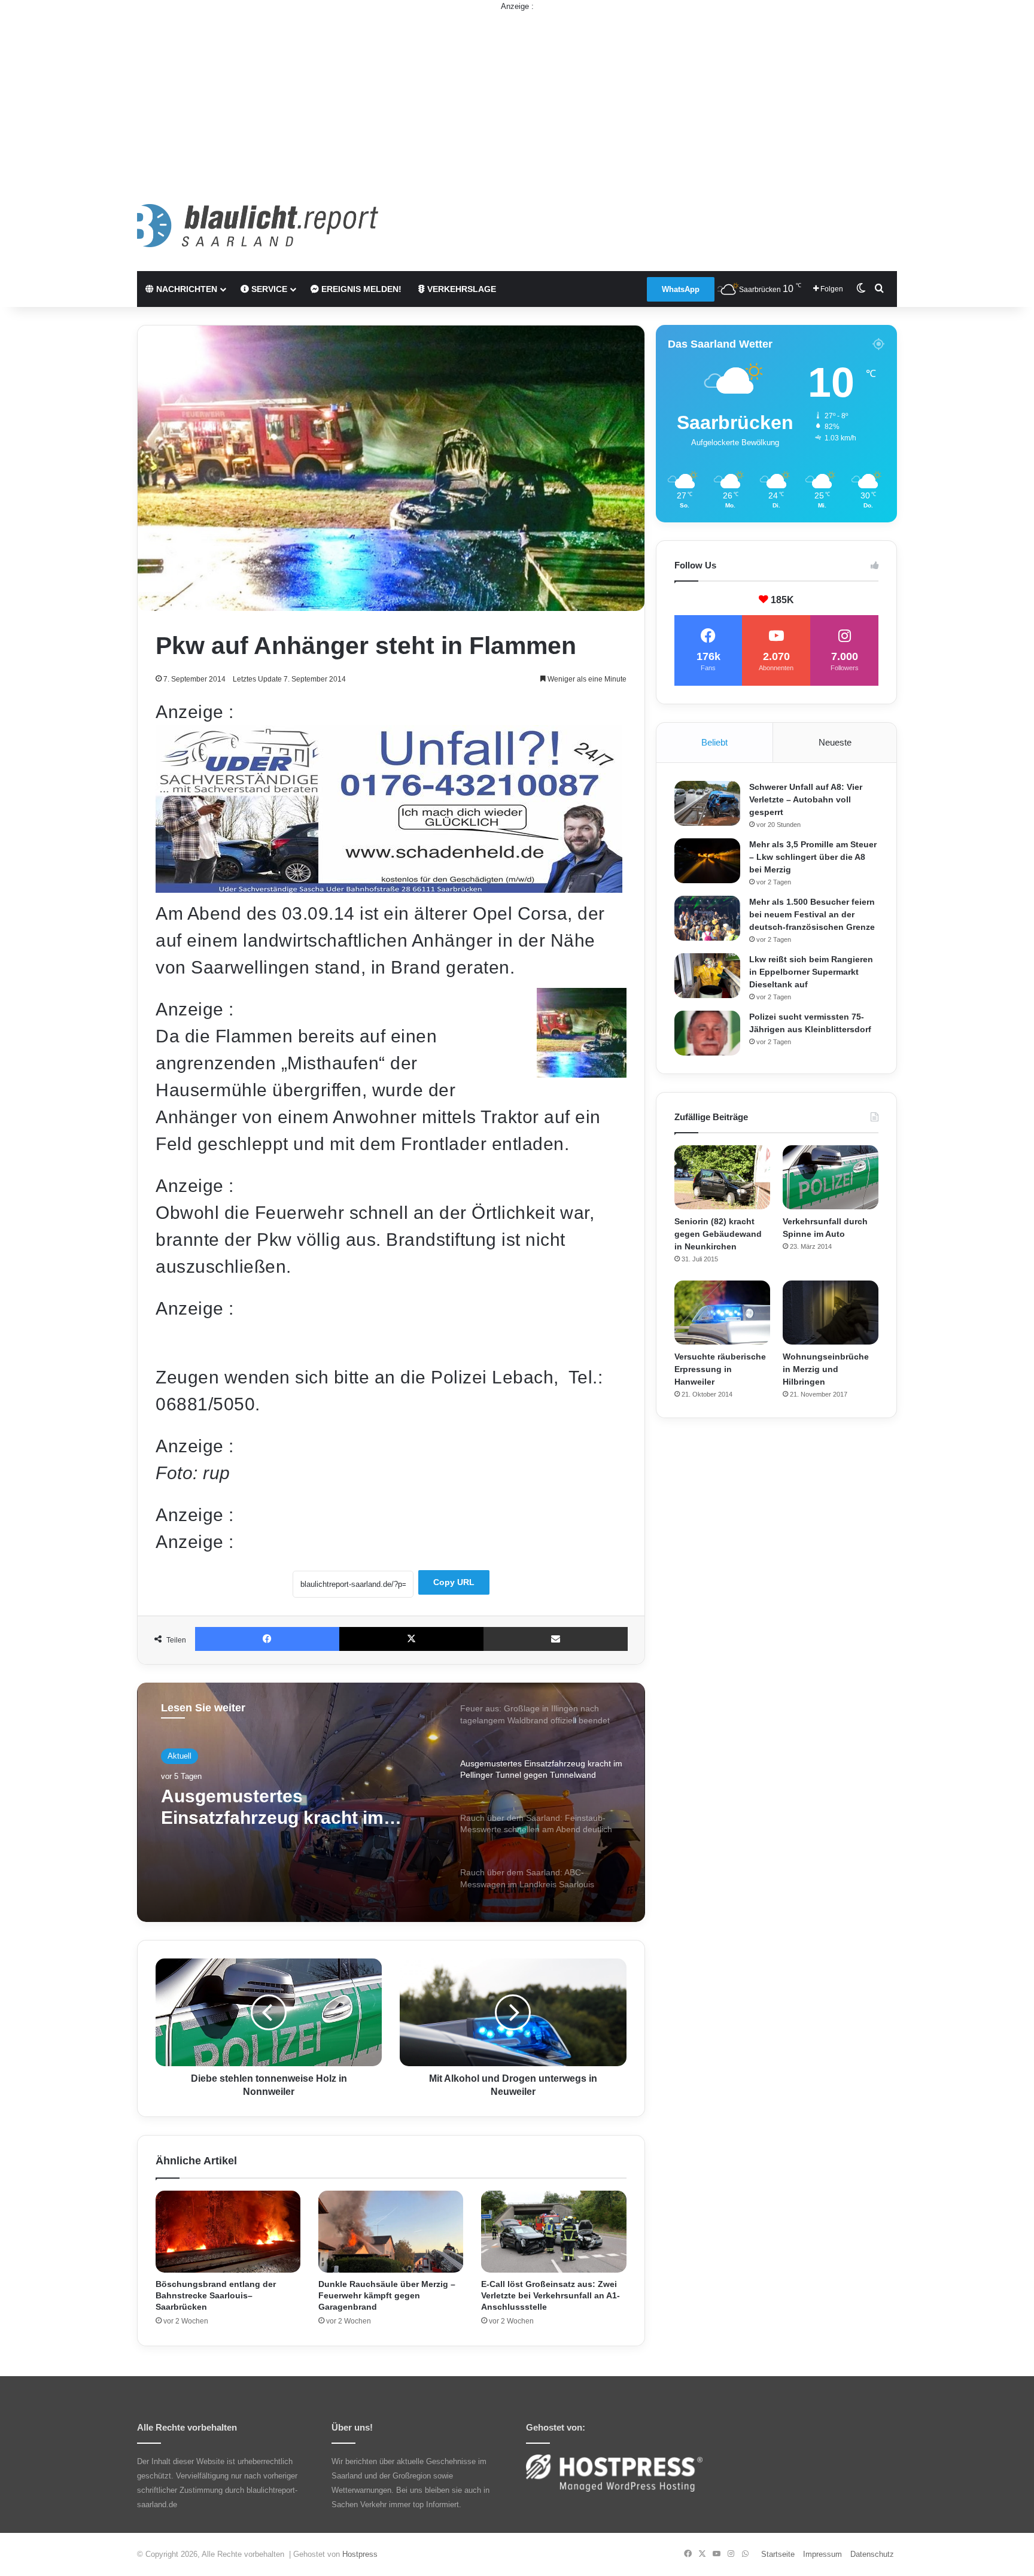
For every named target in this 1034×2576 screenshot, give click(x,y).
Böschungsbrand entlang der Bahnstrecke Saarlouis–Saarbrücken (216, 2295)
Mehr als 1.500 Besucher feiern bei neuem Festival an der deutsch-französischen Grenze (812, 914)
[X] (411, 1639)
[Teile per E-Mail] (556, 1639)
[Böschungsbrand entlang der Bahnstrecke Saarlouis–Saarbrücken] (228, 2232)
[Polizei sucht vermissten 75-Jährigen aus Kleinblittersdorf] (707, 1033)
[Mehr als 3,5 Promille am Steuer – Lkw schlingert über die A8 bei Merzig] (707, 861)
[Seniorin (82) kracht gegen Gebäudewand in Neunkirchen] (722, 1177)
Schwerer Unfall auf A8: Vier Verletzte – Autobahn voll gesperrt (806, 799)
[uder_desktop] (389, 886)
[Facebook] (267, 1639)
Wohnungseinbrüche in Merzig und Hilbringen (826, 1369)
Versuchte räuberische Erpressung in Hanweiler (720, 1369)
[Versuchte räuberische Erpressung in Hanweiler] (722, 1313)
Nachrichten (185, 289)
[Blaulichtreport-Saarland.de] (258, 226)
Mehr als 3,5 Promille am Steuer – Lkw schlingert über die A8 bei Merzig (813, 857)
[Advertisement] (517, 96)
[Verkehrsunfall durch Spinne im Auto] (831, 1177)
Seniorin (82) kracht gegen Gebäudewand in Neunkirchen (718, 1234)
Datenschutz (872, 2554)
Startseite (778, 2554)
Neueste (835, 742)
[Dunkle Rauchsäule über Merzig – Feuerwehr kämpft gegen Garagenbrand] (391, 2232)
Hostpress (360, 2554)
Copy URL (454, 1582)
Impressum (822, 2554)
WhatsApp (681, 289)
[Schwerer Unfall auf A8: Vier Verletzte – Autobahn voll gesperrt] (707, 803)
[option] (391, 1802)
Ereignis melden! (360, 289)
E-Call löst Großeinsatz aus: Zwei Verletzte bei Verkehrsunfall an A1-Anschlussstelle (551, 2295)
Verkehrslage (460, 289)
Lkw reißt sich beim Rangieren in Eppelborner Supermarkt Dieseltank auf (811, 972)
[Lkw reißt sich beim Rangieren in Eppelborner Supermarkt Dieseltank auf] (707, 976)
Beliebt (714, 742)
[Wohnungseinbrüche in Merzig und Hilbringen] (831, 1313)
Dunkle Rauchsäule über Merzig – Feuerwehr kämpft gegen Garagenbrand (387, 2295)
